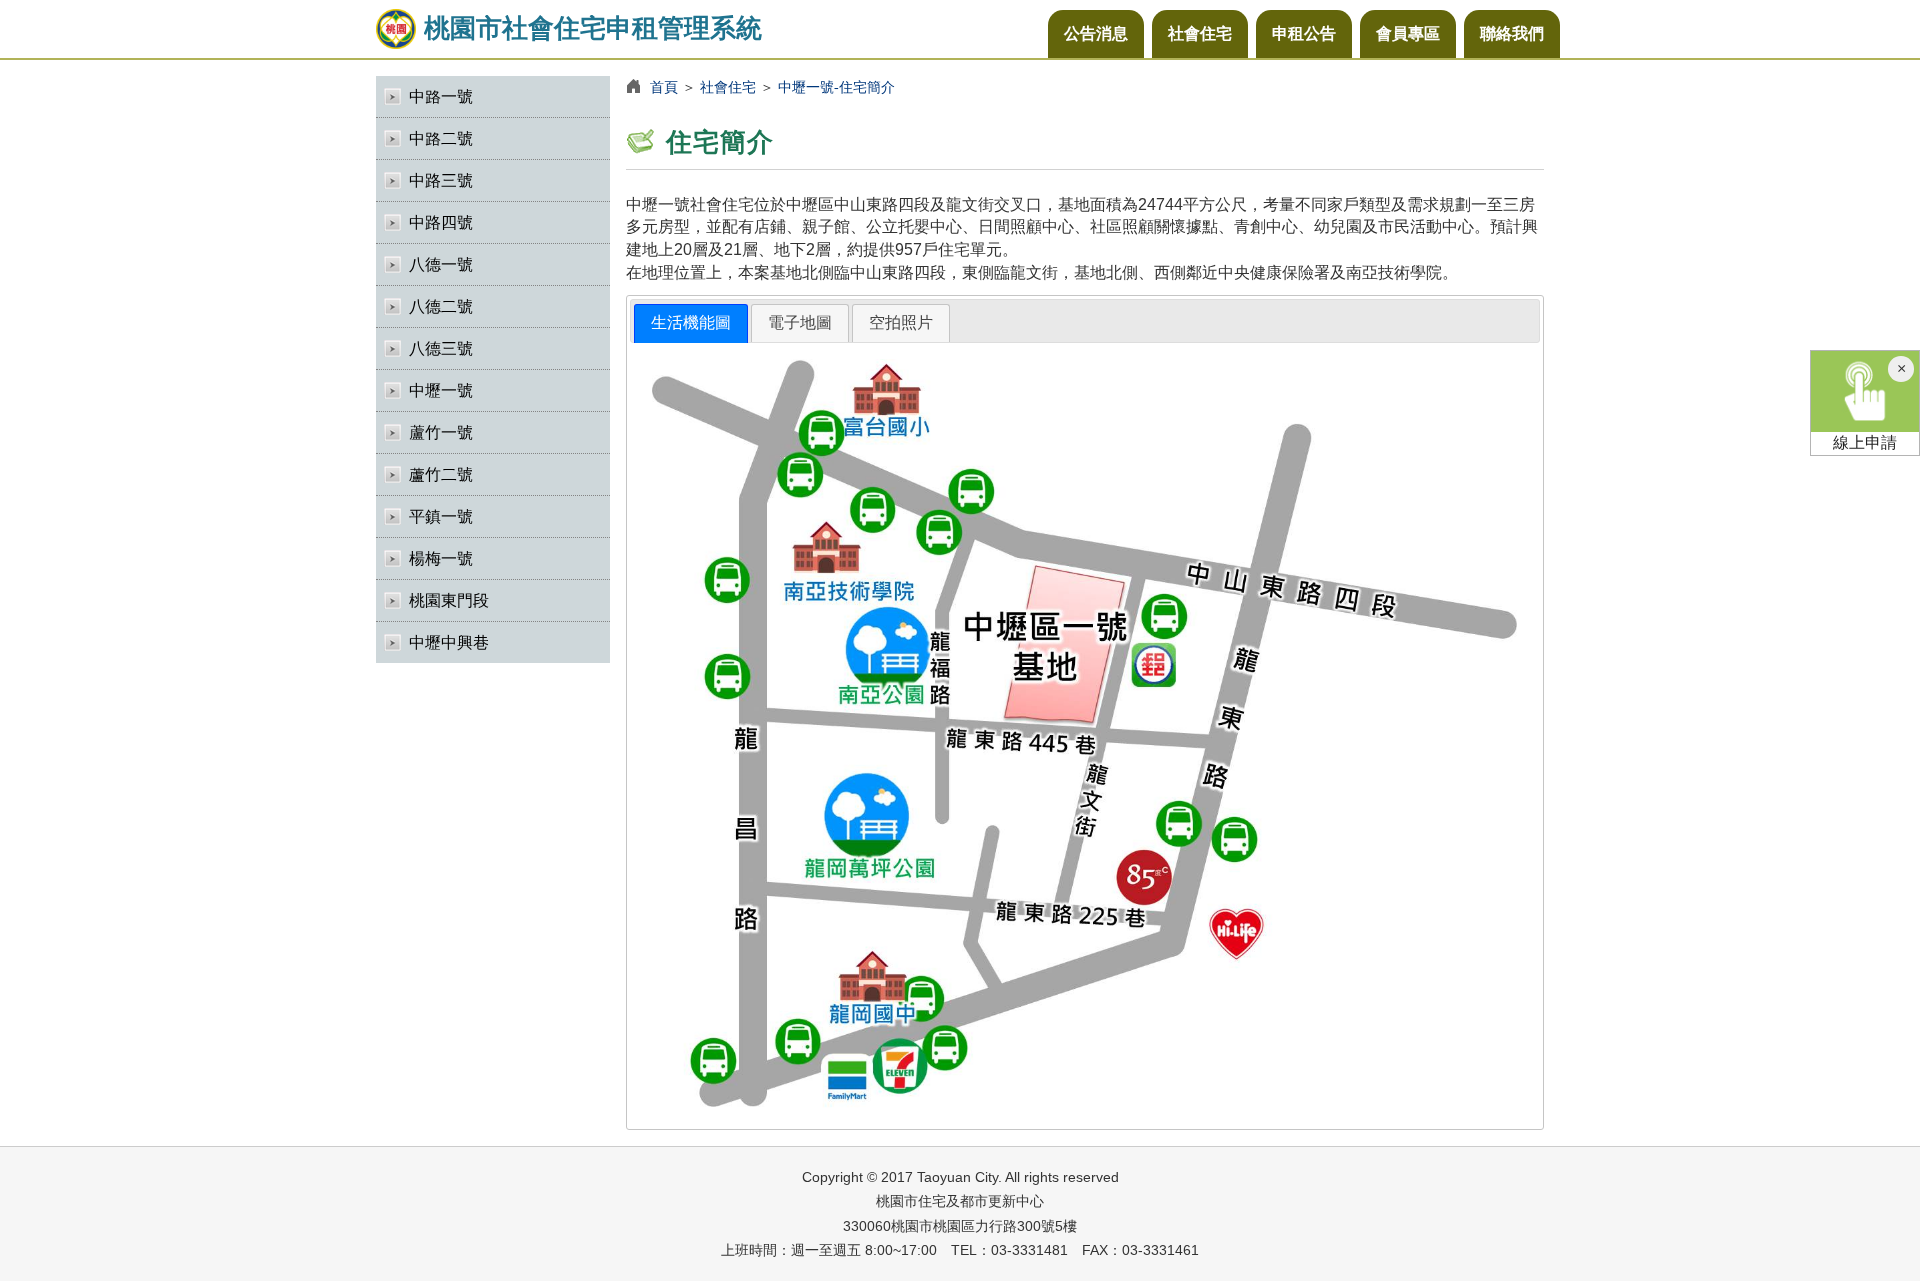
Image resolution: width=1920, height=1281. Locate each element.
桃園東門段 (449, 600)
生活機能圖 (691, 322)
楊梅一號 (441, 558)
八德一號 (441, 264)
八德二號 (441, 306)
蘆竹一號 (441, 432)
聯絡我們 (1512, 33)
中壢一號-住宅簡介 (836, 87)
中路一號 (441, 96)
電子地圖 (800, 322)
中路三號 (441, 180)
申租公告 (1304, 33)
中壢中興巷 (449, 642)
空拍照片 (901, 322)
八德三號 (441, 348)
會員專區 (1408, 33)
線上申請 (1865, 442)
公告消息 (1096, 33)
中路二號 (441, 138)
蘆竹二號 (441, 474)
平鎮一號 (441, 516)
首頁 (664, 87)
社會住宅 (1200, 33)
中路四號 (441, 222)
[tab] (691, 323)
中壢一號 (441, 390)
